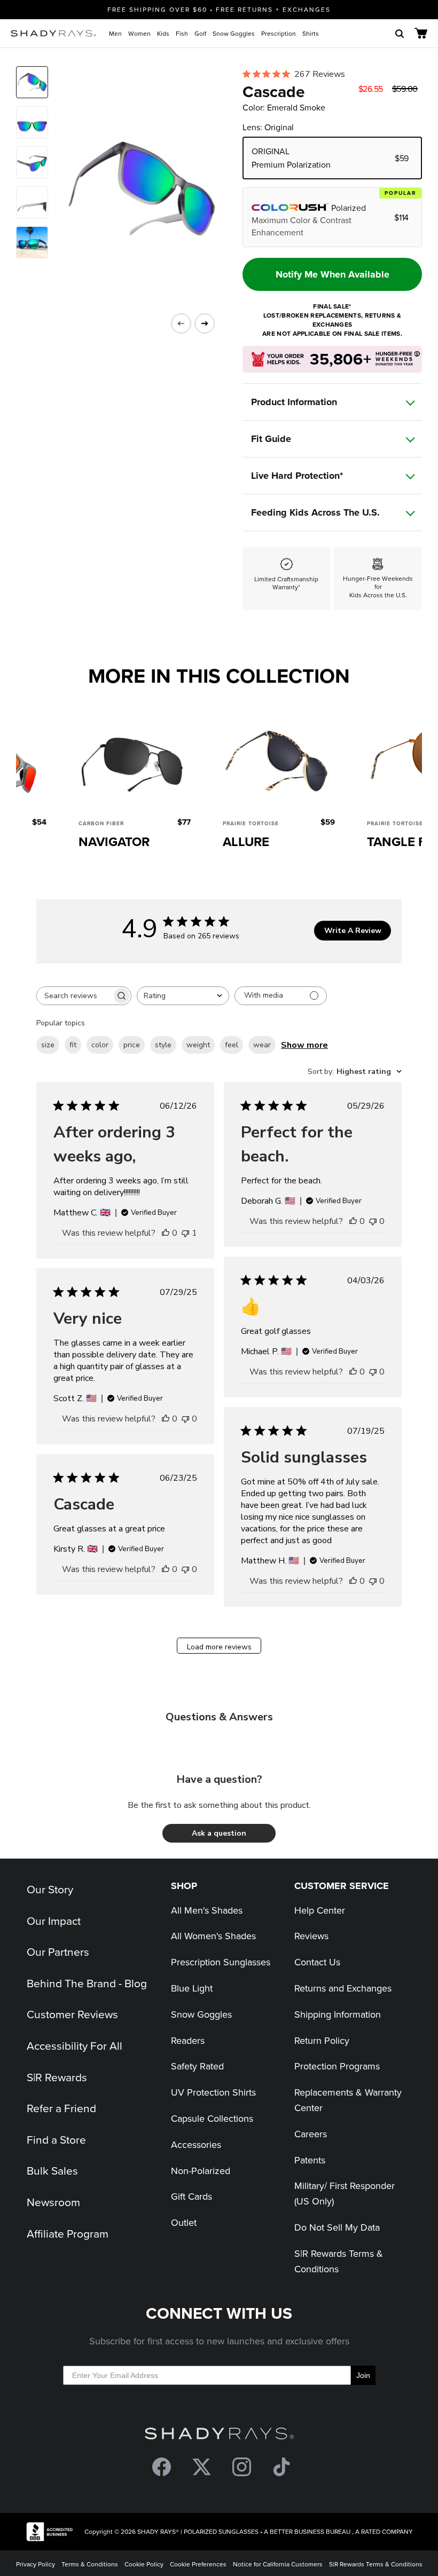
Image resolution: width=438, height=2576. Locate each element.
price (132, 1045)
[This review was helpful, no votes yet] (166, 1233)
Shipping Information (338, 2014)
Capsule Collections (212, 2118)
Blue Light (192, 1988)
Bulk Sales (52, 2170)
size (48, 1045)
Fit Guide (271, 439)
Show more (304, 1045)
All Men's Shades (207, 1910)
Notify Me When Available (333, 274)
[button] (219, 1833)
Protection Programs (337, 2066)
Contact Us (317, 1962)
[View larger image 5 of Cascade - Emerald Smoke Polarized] (32, 242)
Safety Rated (197, 2066)
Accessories (196, 2144)
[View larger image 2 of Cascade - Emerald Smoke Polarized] (32, 122)
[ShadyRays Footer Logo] (219, 2436)
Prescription (279, 33)
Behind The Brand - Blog (87, 1983)
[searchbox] (74, 996)
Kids (163, 33)
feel (232, 1045)
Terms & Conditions (90, 2564)
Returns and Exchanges (343, 1988)
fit (73, 1045)
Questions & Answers (219, 1717)
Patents (310, 2160)
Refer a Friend (61, 2108)
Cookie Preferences (198, 2564)
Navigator (114, 841)
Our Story (50, 1889)
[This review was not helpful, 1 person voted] (185, 1233)
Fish (182, 33)
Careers (311, 2134)
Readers (188, 2040)
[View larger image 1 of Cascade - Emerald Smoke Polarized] (32, 82)
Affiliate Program (68, 2233)
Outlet (184, 2222)
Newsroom (53, 2202)
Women (139, 33)
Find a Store (56, 2139)
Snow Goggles (234, 33)
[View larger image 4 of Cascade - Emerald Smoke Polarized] (32, 202)
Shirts (311, 33)
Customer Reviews (72, 2014)
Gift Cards (191, 2196)
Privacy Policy (36, 2564)
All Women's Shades (213, 1936)
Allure (246, 841)
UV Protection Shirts (213, 2092)
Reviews (311, 1936)
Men (115, 33)
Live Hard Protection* (297, 476)
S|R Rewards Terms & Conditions (376, 2564)
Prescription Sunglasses (221, 1962)
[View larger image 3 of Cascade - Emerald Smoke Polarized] (32, 162)
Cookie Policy (144, 2564)
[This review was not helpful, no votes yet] (373, 1221)
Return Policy (322, 2040)
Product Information (294, 402)
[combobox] (183, 996)
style (163, 1045)
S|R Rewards (57, 2077)
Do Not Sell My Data (337, 2227)
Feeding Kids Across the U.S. (315, 512)
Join (363, 2375)
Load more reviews (219, 1647)
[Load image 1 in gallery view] (134, 189)
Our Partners (58, 1951)
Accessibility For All (75, 2045)
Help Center (320, 1910)
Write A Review (353, 931)
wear (262, 1045)
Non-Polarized (201, 2171)
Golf (200, 33)
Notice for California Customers (278, 2564)
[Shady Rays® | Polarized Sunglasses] (53, 33)
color (100, 1045)
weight (198, 1045)
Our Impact (54, 1921)
